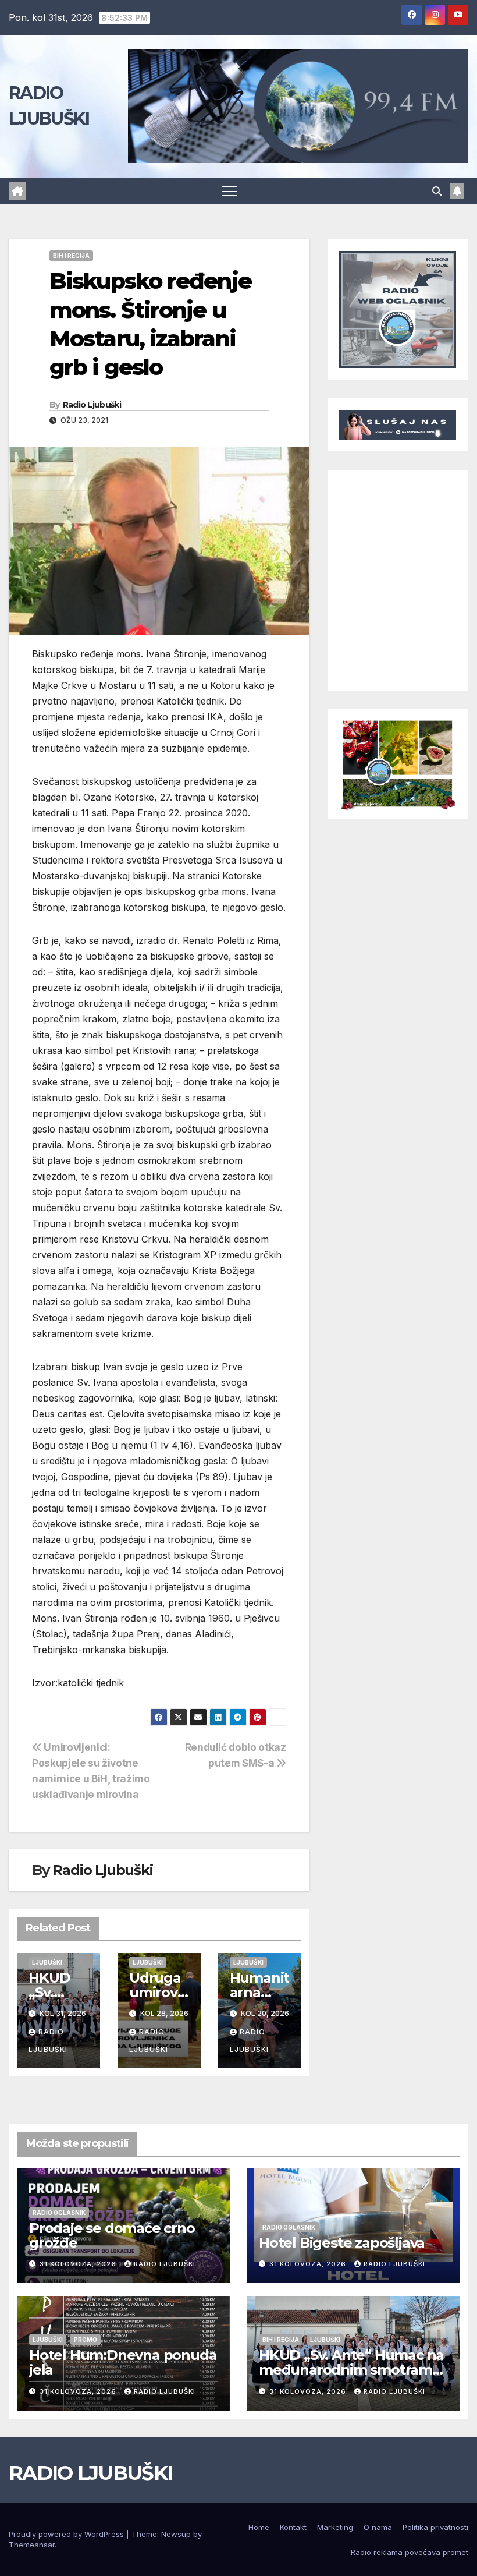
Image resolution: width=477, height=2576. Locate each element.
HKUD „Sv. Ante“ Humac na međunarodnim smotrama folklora (351, 2370)
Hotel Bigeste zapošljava (342, 2243)
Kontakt (293, 2527)
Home (259, 2527)
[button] (437, 191)
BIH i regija (71, 256)
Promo (86, 2340)
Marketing (335, 2527)
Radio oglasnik (59, 2213)
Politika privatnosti (435, 2527)
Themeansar (32, 2545)
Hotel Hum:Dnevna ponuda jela (123, 2362)
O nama (378, 2527)
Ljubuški (47, 1962)
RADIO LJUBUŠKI (90, 2473)
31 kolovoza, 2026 (79, 2264)
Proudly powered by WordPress (67, 2534)
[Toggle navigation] (229, 191)
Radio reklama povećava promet (410, 2552)
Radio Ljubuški (92, 405)
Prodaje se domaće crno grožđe (112, 2235)
